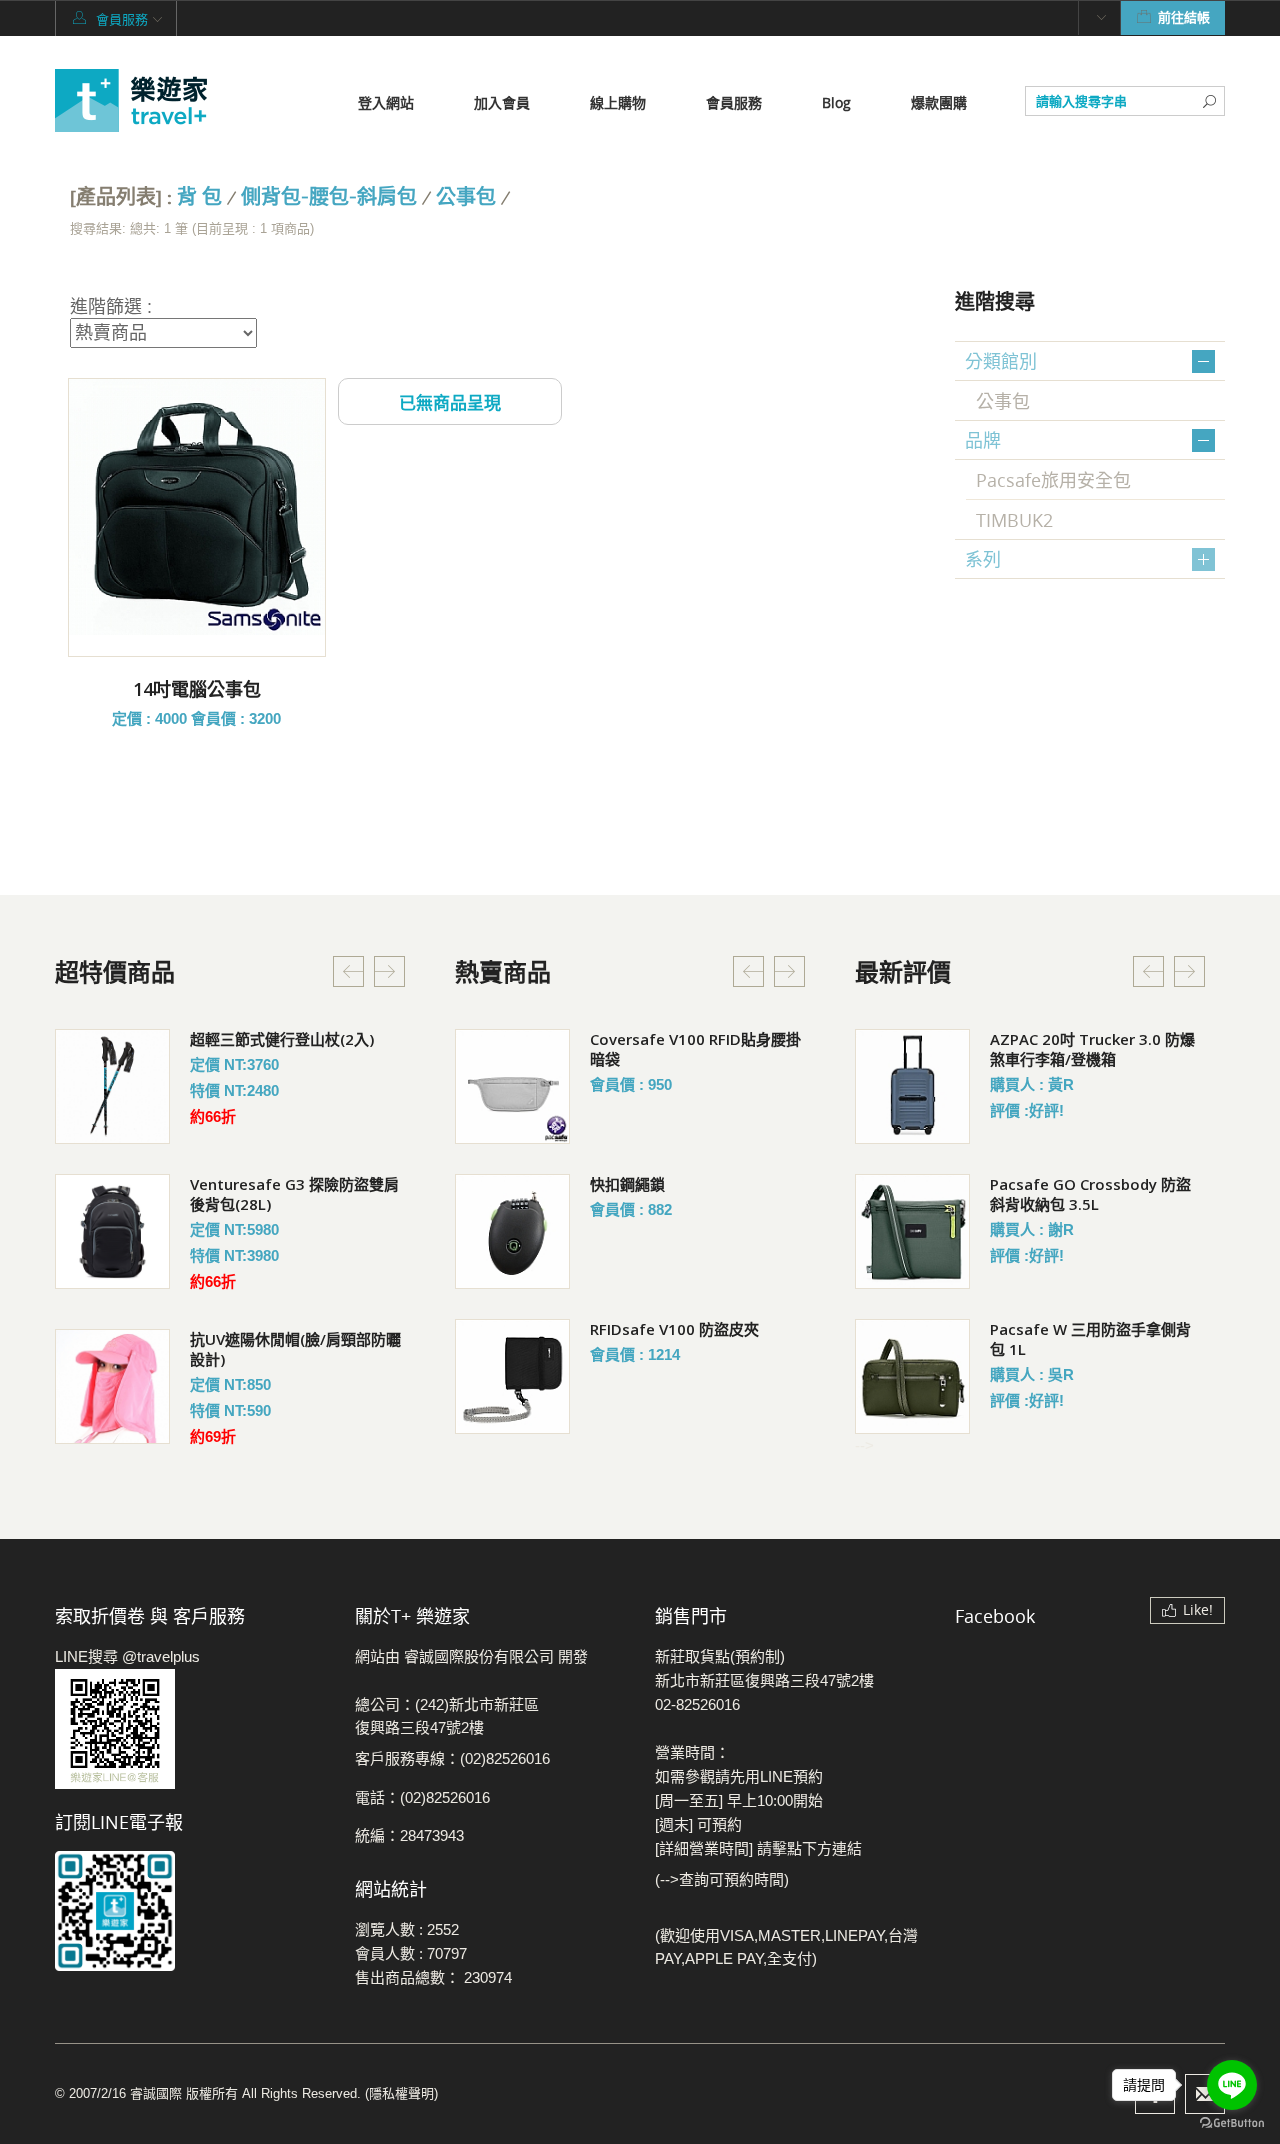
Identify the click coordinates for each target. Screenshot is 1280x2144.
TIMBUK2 (1014, 520)
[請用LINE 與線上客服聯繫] (190, 1729)
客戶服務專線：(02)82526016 (452, 1758)
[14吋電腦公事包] (197, 507)
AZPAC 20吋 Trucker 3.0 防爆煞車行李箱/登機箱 (1092, 1049)
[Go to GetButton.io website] (1232, 2123)
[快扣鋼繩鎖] (512, 1231)
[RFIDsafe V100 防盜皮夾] (512, 1376)
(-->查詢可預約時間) (722, 1879)
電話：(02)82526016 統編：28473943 (422, 1816)
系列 (983, 559)
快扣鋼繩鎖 (627, 1184)
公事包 (466, 197)
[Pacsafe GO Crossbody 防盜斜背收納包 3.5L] (912, 1231)
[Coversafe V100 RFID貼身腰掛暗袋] (512, 1086)
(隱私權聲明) (401, 2093)
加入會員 (502, 102)
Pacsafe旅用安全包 (1053, 480)
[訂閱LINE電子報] (190, 1911)
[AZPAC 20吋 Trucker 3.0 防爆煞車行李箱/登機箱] (912, 1086)
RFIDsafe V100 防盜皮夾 (674, 1329)
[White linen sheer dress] (112, 1086)
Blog (836, 102)
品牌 (983, 440)
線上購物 (618, 102)
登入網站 (386, 102)
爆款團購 (939, 102)
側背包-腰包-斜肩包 (329, 197)
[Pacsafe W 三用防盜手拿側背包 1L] (912, 1376)
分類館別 (1001, 361)
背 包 (199, 197)
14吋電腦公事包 (197, 689)
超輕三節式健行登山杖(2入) (282, 1039)
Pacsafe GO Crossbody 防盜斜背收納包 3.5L (1090, 1194)
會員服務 (734, 102)
